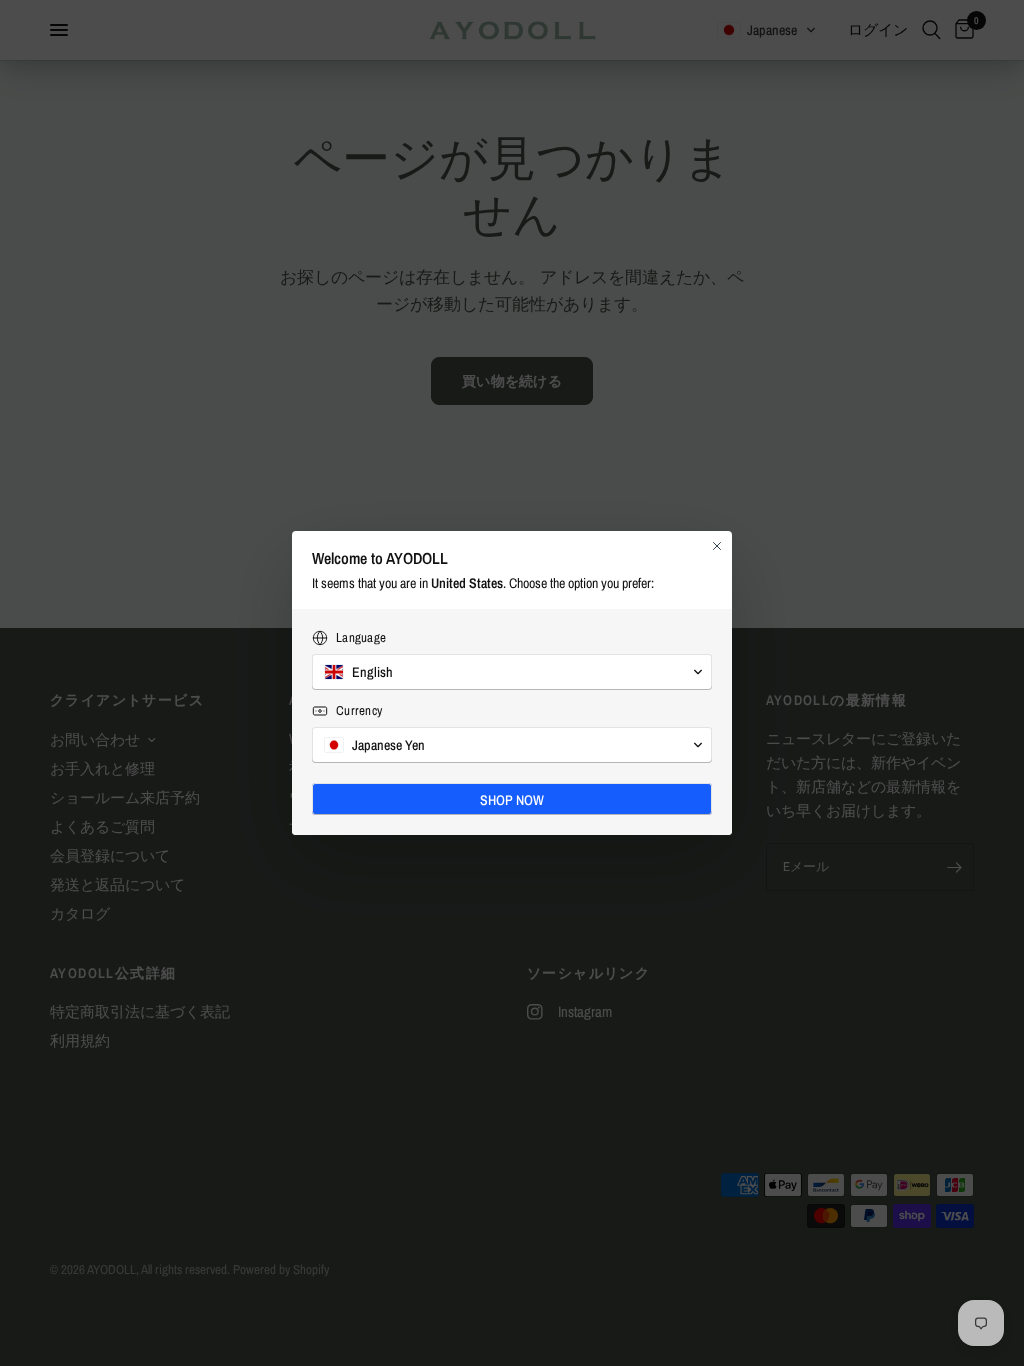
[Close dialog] (717, 546)
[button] (512, 672)
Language (361, 637)
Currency (359, 710)
